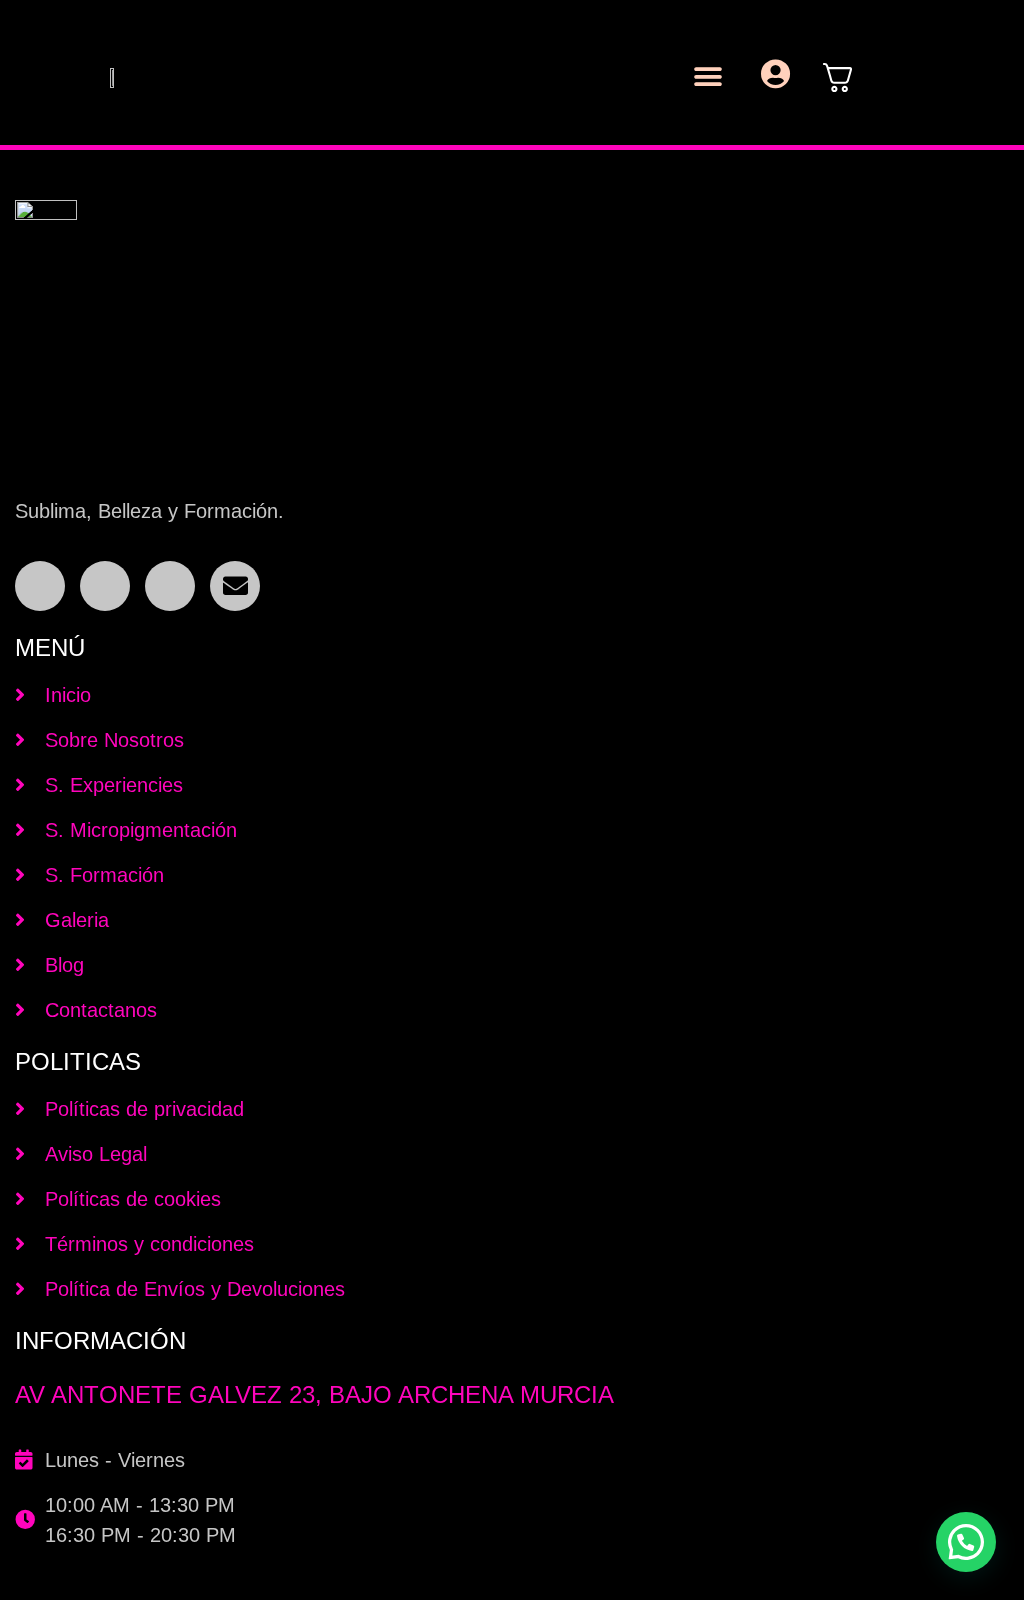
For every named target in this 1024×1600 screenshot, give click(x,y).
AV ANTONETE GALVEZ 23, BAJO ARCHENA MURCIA (314, 1394)
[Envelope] (235, 586)
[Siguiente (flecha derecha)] (989, 800)
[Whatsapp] (170, 586)
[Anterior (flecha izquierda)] (35, 800)
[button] (708, 77)
